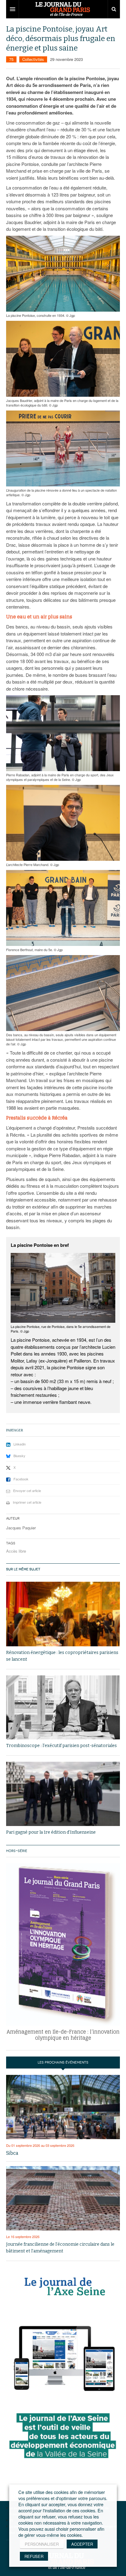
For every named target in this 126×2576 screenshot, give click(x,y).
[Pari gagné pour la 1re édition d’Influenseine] (63, 1794)
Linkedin (20, 1444)
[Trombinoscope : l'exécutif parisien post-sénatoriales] (63, 1707)
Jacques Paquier (21, 1528)
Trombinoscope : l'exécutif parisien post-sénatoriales (61, 1746)
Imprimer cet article (27, 1502)
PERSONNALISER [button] (42, 2544)
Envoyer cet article (27, 1490)
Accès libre (16, 1551)
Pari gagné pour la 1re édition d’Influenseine (51, 1832)
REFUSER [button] (34, 2556)
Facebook (21, 1479)
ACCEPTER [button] (82, 2544)
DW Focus (63, 9)
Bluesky (19, 1456)
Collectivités (33, 59)
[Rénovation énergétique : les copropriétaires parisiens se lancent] (63, 1614)
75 (11, 59)
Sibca (12, 2153)
